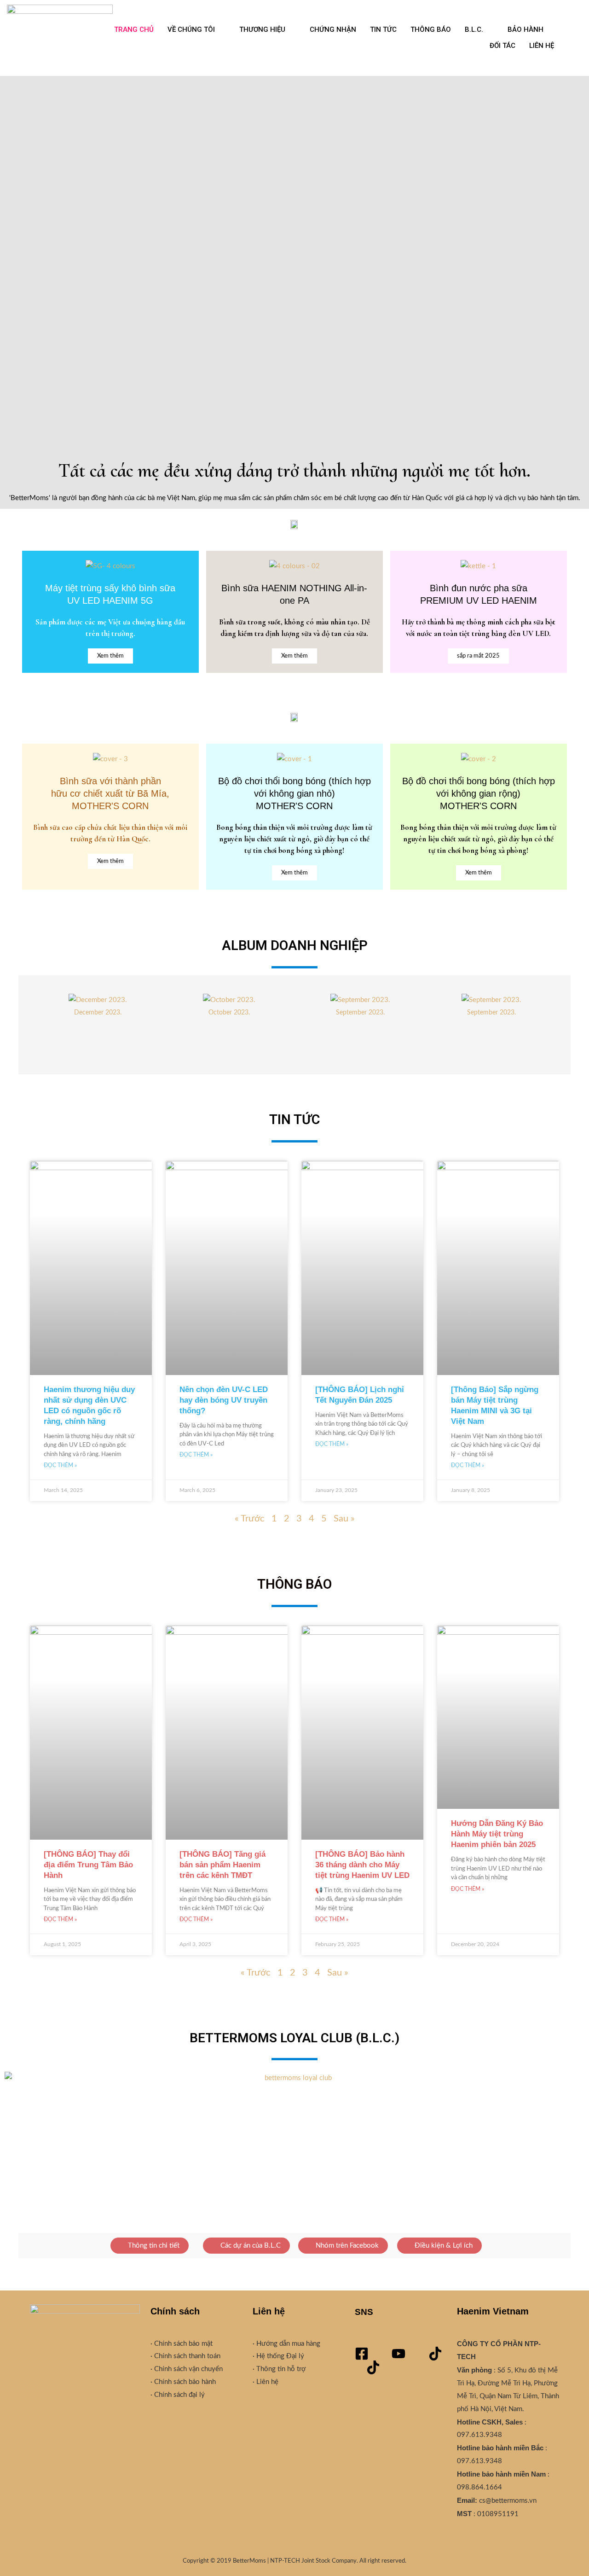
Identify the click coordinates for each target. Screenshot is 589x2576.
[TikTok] (435, 2354)
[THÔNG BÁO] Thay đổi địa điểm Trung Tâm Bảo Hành (88, 1865)
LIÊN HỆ (542, 46)
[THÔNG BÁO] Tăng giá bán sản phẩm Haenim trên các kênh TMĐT (222, 1865)
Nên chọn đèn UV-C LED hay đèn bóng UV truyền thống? (224, 1400)
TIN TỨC (383, 29)
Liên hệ (266, 2382)
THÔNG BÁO (431, 29)
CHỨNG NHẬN (333, 29)
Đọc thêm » (60, 1465)
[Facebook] (362, 2354)
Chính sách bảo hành (184, 2382)
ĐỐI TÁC (502, 46)
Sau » (344, 1519)
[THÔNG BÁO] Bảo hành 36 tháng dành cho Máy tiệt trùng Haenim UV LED (362, 1865)
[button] (39, 258)
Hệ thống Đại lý (279, 2356)
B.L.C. (474, 29)
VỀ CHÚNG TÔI (191, 29)
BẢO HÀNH (525, 29)
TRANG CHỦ (134, 29)
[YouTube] (398, 2354)
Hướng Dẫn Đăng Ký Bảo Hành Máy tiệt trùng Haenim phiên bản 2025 (497, 1834)
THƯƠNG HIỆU (262, 29)
